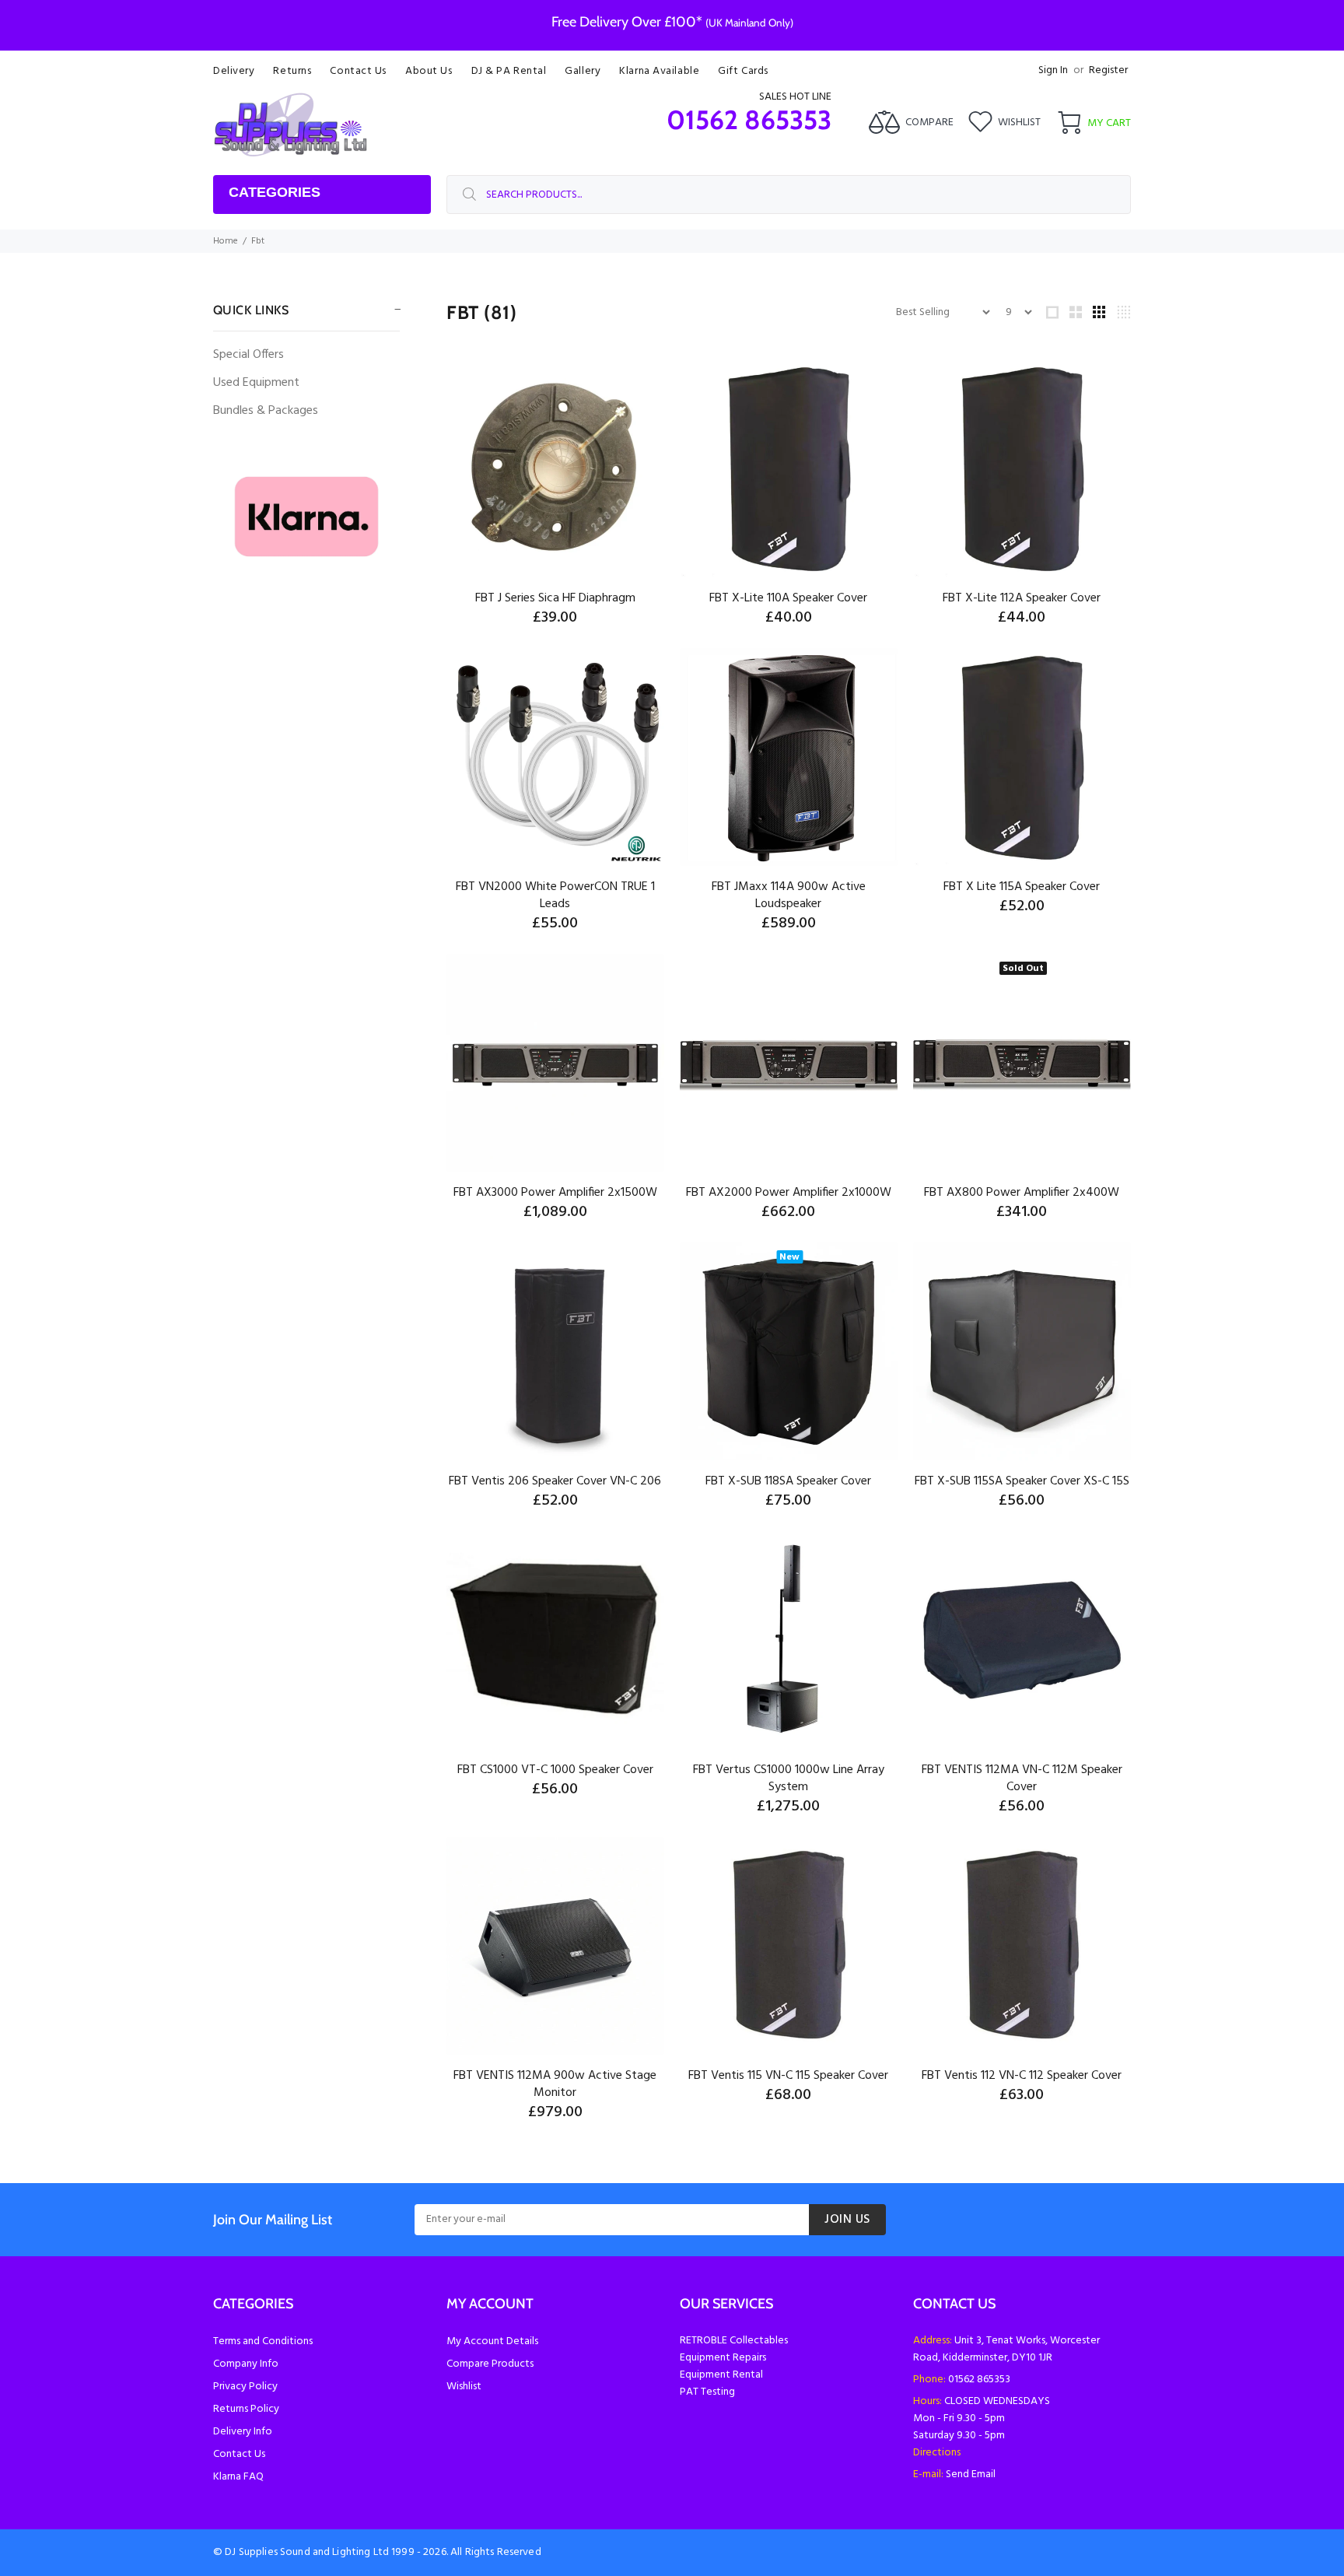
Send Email (971, 2474)
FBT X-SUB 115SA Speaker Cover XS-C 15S (1022, 1481)
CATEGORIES (275, 192)
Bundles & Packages (266, 411)
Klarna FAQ (238, 2477)
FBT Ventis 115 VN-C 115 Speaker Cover (788, 2076)
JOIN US (847, 2220)
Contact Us (239, 2454)
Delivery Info (243, 2432)
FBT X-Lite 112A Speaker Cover (1022, 598)
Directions (937, 2453)
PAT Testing (707, 2392)
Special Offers (248, 355)
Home (226, 241)
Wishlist (464, 2387)
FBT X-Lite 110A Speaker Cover (788, 598)
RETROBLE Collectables (734, 2341)
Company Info (246, 2364)
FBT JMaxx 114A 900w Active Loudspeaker (789, 895)
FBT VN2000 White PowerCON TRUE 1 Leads (555, 895)
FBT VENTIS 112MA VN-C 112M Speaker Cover (1022, 1779)
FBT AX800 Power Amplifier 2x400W (1022, 1193)
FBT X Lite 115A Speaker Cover (1022, 887)
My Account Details (492, 2341)
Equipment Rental (721, 2375)
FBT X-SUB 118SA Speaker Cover (788, 1481)
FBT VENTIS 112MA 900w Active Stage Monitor (555, 2084)
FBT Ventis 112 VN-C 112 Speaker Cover (1022, 2076)
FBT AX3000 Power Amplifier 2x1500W (555, 1193)
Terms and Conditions (263, 2341)
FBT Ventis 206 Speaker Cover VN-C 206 (555, 1481)
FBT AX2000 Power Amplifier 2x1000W (789, 1193)
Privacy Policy (245, 2387)
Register (1108, 70)
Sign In (1053, 70)
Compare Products (490, 2364)
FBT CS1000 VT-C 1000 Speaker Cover (555, 1770)
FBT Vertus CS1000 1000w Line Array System (789, 1779)
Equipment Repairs (723, 2358)
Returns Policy (246, 2409)
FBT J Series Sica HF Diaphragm (555, 598)
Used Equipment (256, 383)
